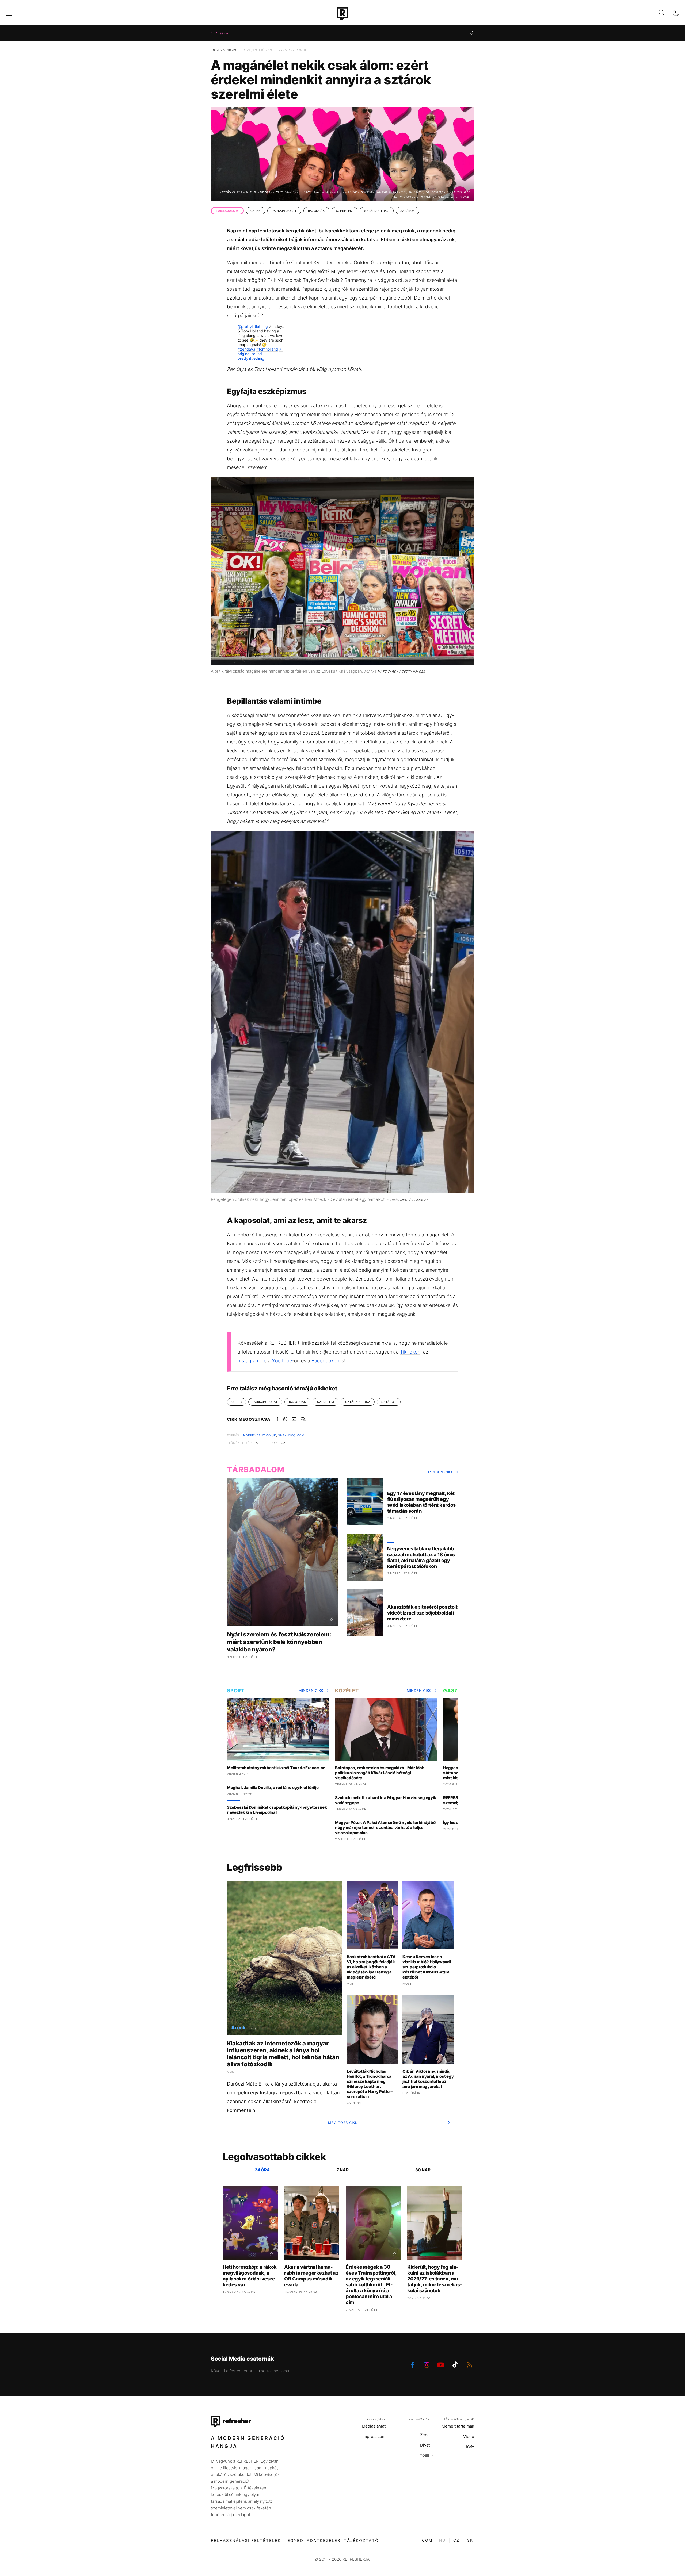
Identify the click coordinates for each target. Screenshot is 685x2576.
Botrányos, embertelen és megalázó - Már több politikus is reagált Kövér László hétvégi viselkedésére (380, 1773)
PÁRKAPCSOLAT (284, 211)
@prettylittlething (253, 326)
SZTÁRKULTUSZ (377, 211)
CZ (456, 2540)
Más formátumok (458, 2419)
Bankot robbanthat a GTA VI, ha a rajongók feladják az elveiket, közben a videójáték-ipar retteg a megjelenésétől (371, 1967)
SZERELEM (345, 211)
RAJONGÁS (316, 211)
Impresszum (374, 2437)
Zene (425, 2435)
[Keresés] (657, 13)
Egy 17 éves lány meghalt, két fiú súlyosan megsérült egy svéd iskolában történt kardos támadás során (421, 1502)
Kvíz (470, 2447)
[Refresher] (342, 13)
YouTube (282, 1361)
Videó (469, 2437)
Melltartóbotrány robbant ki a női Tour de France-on (276, 1768)
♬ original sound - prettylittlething (260, 354)
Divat (425, 2445)
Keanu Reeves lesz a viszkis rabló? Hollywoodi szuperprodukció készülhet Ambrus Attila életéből (427, 1967)
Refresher (376, 2419)
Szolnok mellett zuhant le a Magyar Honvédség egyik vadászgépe (386, 1800)
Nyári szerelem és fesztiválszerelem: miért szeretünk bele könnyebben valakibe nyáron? (279, 1642)
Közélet (347, 1691)
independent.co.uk (259, 1435)
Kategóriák (419, 2419)
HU (442, 2540)
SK (470, 2540)
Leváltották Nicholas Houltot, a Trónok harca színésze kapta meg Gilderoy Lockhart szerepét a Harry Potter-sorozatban (370, 2084)
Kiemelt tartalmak (458, 2426)
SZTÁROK (408, 211)
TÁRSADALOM (227, 211)
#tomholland (267, 349)
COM (427, 2540)
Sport (236, 1691)
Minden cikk (440, 1472)
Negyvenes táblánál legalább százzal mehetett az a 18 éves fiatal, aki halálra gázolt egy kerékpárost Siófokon (421, 1557)
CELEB (256, 211)
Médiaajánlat (374, 2426)
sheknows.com (291, 1435)
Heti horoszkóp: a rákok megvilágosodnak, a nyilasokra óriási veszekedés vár (250, 2276)
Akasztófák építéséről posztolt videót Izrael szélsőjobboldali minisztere (422, 1613)
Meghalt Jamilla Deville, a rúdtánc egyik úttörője (273, 1787)
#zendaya (246, 349)
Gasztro (456, 1691)
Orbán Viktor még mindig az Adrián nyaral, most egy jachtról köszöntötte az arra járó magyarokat (428, 2079)
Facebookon (325, 1361)
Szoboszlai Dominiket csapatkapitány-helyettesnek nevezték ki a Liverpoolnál (277, 1810)
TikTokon (410, 1352)
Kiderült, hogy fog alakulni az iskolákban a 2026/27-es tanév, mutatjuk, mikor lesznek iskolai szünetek (435, 2279)
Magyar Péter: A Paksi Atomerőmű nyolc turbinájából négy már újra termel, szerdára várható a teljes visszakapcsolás (386, 1828)
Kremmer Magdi (292, 50)
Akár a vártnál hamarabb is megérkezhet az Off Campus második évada (311, 2276)
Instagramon (251, 1361)
